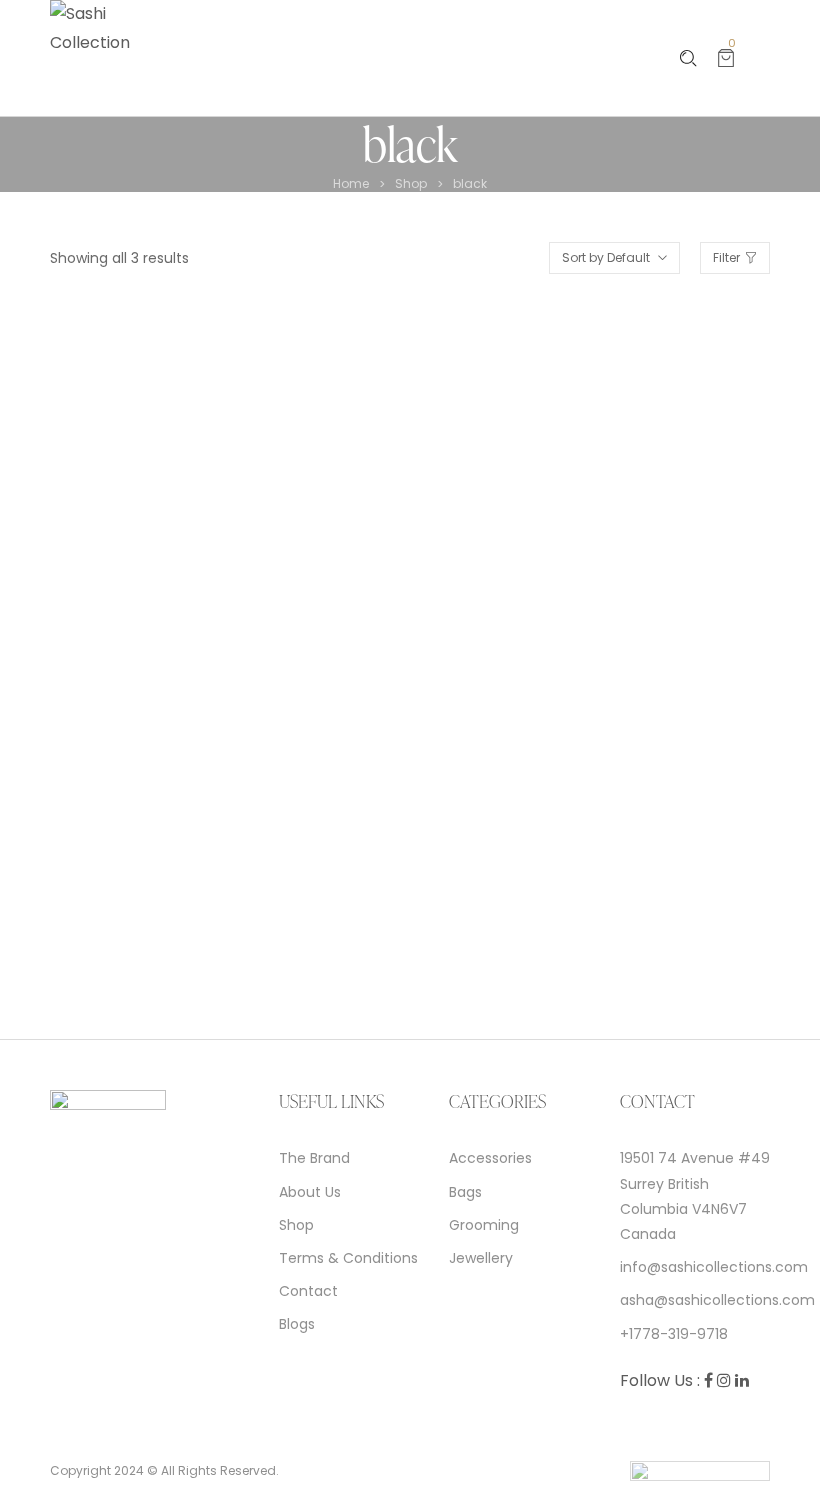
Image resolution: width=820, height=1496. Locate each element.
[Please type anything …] (688, 58)
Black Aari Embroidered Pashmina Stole (190, 958)
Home (351, 184)
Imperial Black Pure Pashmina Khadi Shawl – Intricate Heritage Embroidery (581, 764)
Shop (411, 184)
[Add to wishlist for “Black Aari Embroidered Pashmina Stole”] (222, 899)
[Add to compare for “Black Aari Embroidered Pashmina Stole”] (269, 899)
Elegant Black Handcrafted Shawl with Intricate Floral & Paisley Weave (218, 764)
